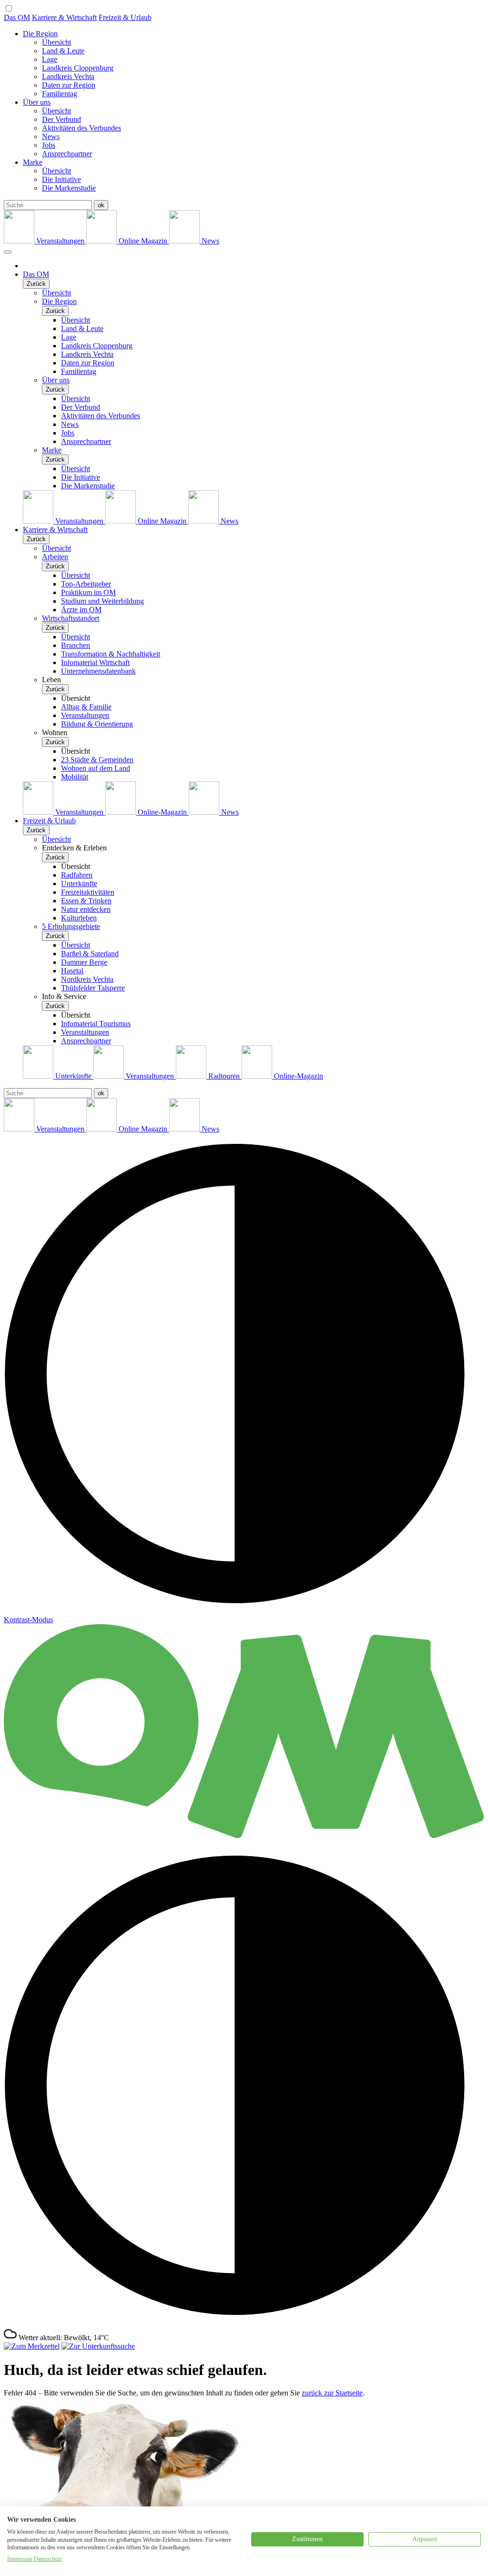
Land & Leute (63, 51)
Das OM (17, 17)
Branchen (76, 645)
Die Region (40, 34)
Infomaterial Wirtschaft (95, 662)
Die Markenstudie (69, 188)
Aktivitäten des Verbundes (81, 128)
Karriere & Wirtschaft (64, 17)
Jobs (49, 145)
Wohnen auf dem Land (96, 768)
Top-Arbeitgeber (86, 584)
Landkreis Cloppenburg (78, 68)
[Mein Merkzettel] (32, 2346)
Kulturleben (79, 918)
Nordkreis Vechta (87, 979)
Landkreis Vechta (68, 76)
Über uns (37, 102)
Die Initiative (61, 179)
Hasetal (72, 971)
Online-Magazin (162, 812)
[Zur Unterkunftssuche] (98, 2346)
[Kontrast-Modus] (244, 2323)
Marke (33, 162)
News (51, 136)
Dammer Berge (84, 962)
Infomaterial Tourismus (96, 1024)
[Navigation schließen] (8, 252)
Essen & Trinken (86, 901)
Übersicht (56, 42)
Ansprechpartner (67, 154)
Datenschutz (48, 2559)
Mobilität (75, 777)
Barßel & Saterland (90, 954)
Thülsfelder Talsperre (93, 988)
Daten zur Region (69, 85)
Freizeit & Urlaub (125, 17)
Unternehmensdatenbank (98, 671)
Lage (50, 59)
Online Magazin (143, 241)
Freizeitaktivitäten (88, 892)
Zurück (36, 284)
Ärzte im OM (81, 610)
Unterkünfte (79, 884)
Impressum (20, 2559)
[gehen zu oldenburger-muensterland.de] (244, 1841)
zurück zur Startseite (332, 2393)
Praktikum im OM (88, 592)
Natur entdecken (86, 909)
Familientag (60, 94)
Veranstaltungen (60, 241)
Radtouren (224, 1076)
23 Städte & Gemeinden (97, 760)
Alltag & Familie (86, 707)
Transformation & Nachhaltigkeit (111, 654)
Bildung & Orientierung (97, 724)
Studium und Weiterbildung (102, 601)
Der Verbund (61, 119)
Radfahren (77, 875)
